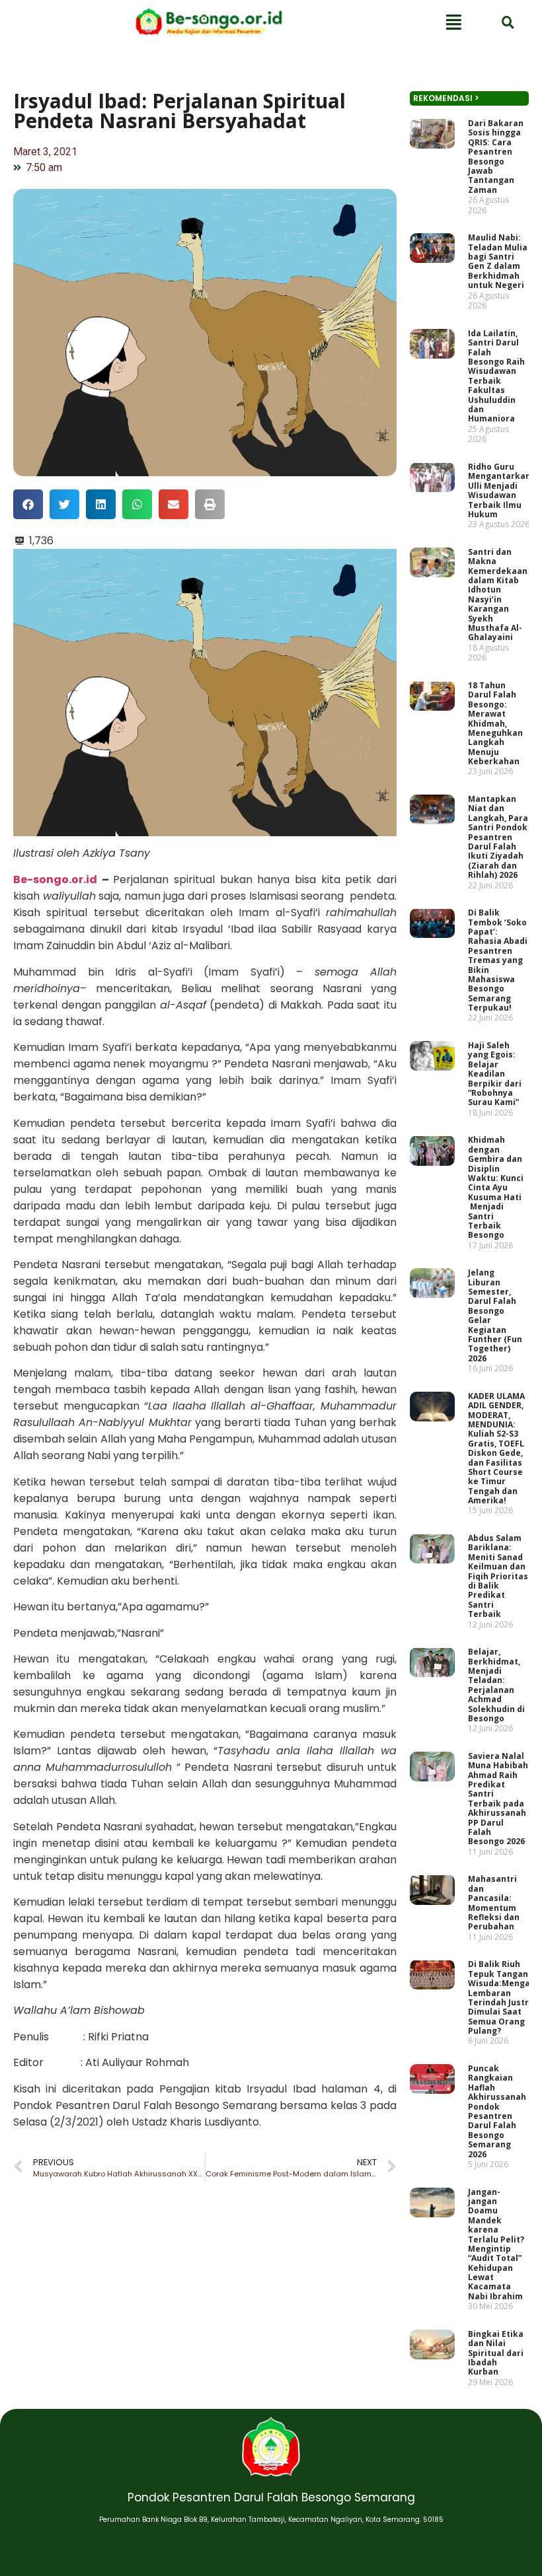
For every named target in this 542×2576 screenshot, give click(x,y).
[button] (28, 504)
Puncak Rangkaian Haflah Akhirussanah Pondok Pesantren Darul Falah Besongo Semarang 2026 (497, 2111)
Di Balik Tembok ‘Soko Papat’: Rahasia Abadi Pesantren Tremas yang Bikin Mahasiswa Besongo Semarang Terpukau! (498, 960)
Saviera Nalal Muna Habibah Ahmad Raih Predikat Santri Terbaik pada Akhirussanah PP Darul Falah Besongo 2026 (498, 1799)
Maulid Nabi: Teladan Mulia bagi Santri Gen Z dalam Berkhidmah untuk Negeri (498, 261)
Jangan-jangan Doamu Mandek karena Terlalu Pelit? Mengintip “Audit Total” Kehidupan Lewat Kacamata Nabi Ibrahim (496, 2244)
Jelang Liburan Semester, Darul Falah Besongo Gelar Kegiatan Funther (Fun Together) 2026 (495, 1315)
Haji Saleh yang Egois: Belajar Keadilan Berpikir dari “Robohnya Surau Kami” (495, 1074)
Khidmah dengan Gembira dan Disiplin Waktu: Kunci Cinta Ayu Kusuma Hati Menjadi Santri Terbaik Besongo (496, 1187)
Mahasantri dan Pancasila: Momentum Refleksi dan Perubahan (494, 1903)
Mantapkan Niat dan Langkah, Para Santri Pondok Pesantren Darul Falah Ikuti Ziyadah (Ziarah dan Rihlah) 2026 (498, 837)
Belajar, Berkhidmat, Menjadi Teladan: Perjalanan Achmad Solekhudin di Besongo (496, 1685)
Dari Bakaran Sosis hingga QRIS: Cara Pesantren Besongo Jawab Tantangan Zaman (496, 157)
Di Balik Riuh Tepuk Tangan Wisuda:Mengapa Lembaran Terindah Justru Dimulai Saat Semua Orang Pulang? (504, 1997)
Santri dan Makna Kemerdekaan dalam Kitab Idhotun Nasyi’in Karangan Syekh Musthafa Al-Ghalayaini (498, 595)
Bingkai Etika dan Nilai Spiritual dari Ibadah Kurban (496, 2353)
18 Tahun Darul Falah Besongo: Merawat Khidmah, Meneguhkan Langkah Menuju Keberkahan (495, 723)
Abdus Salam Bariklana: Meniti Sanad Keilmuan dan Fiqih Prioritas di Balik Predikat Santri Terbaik (498, 1576)
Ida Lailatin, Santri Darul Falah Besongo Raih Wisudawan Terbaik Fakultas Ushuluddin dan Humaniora (496, 376)
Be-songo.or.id (55, 879)
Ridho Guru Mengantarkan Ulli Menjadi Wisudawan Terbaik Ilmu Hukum (499, 490)
